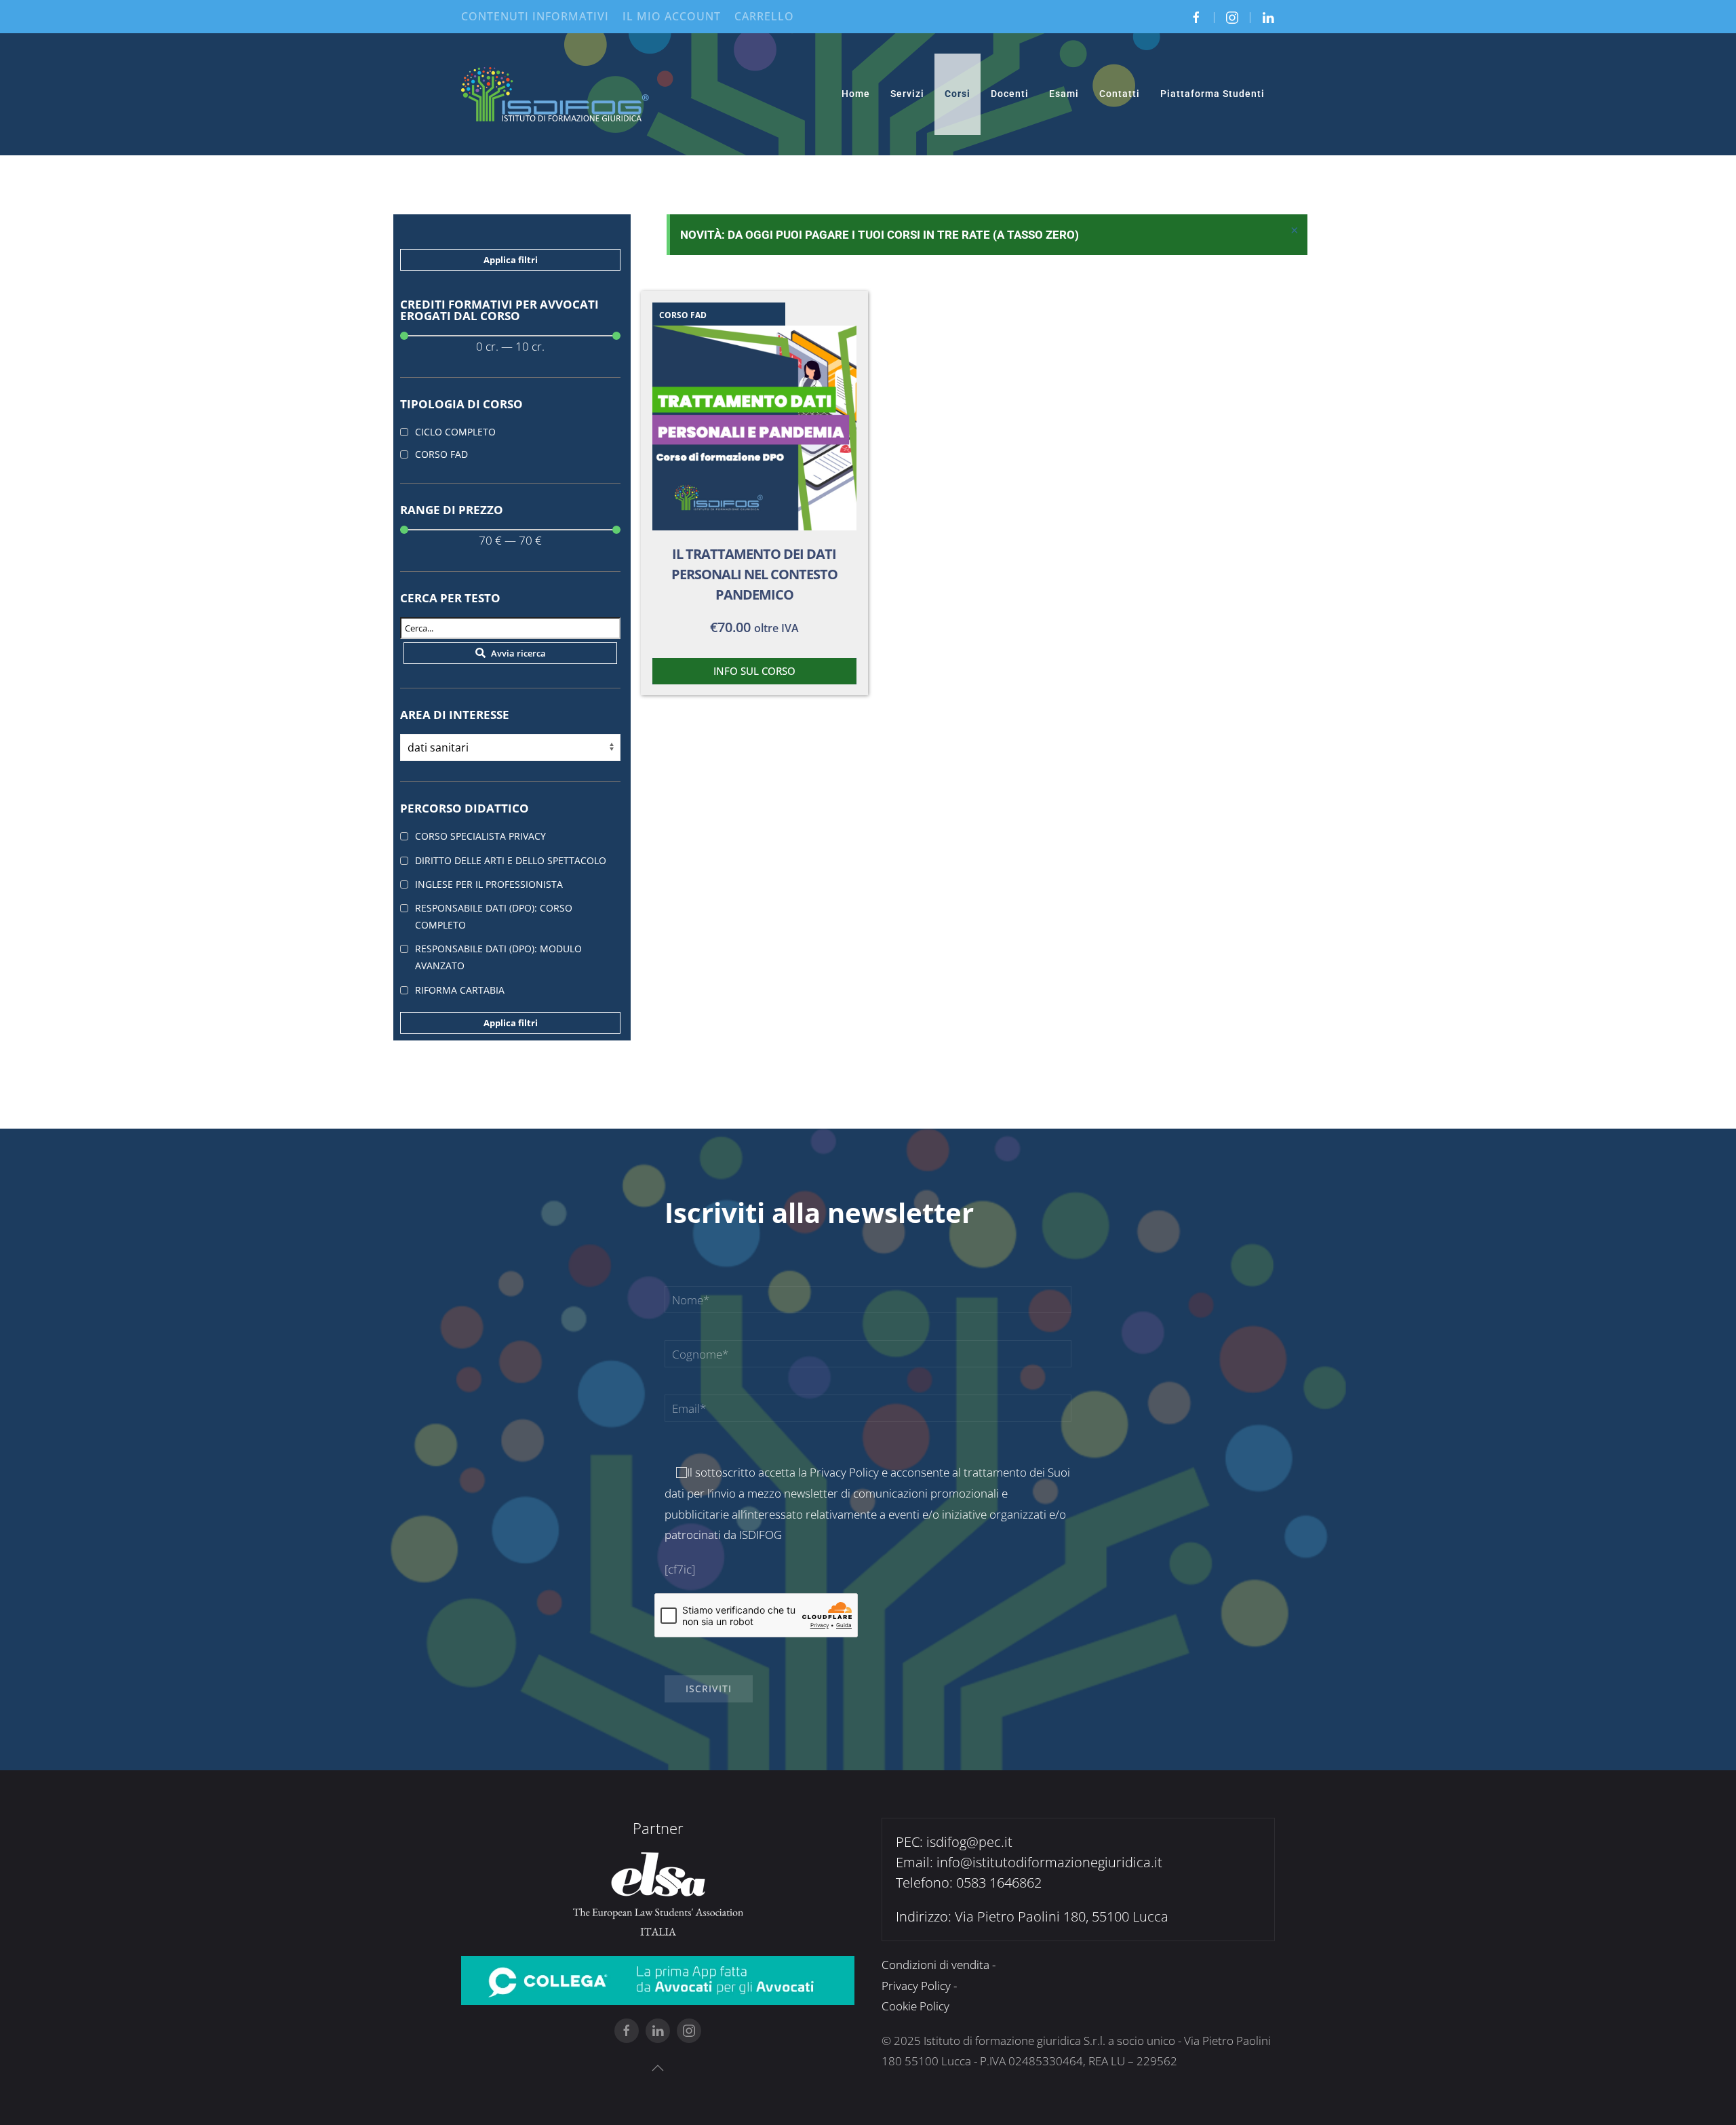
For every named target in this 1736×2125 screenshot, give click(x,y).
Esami (1064, 94)
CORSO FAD (683, 315)
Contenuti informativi (535, 16)
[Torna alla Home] (556, 94)
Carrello (764, 16)
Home (856, 94)
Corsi (958, 94)
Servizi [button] (907, 94)
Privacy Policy (844, 1472)
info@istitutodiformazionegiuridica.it (1049, 1862)
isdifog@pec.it (969, 1842)
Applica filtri (511, 260)
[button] (658, 2068)
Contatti (1120, 94)
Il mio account (672, 16)
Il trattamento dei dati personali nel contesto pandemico (754, 574)
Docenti (1010, 94)
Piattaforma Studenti (1212, 94)
